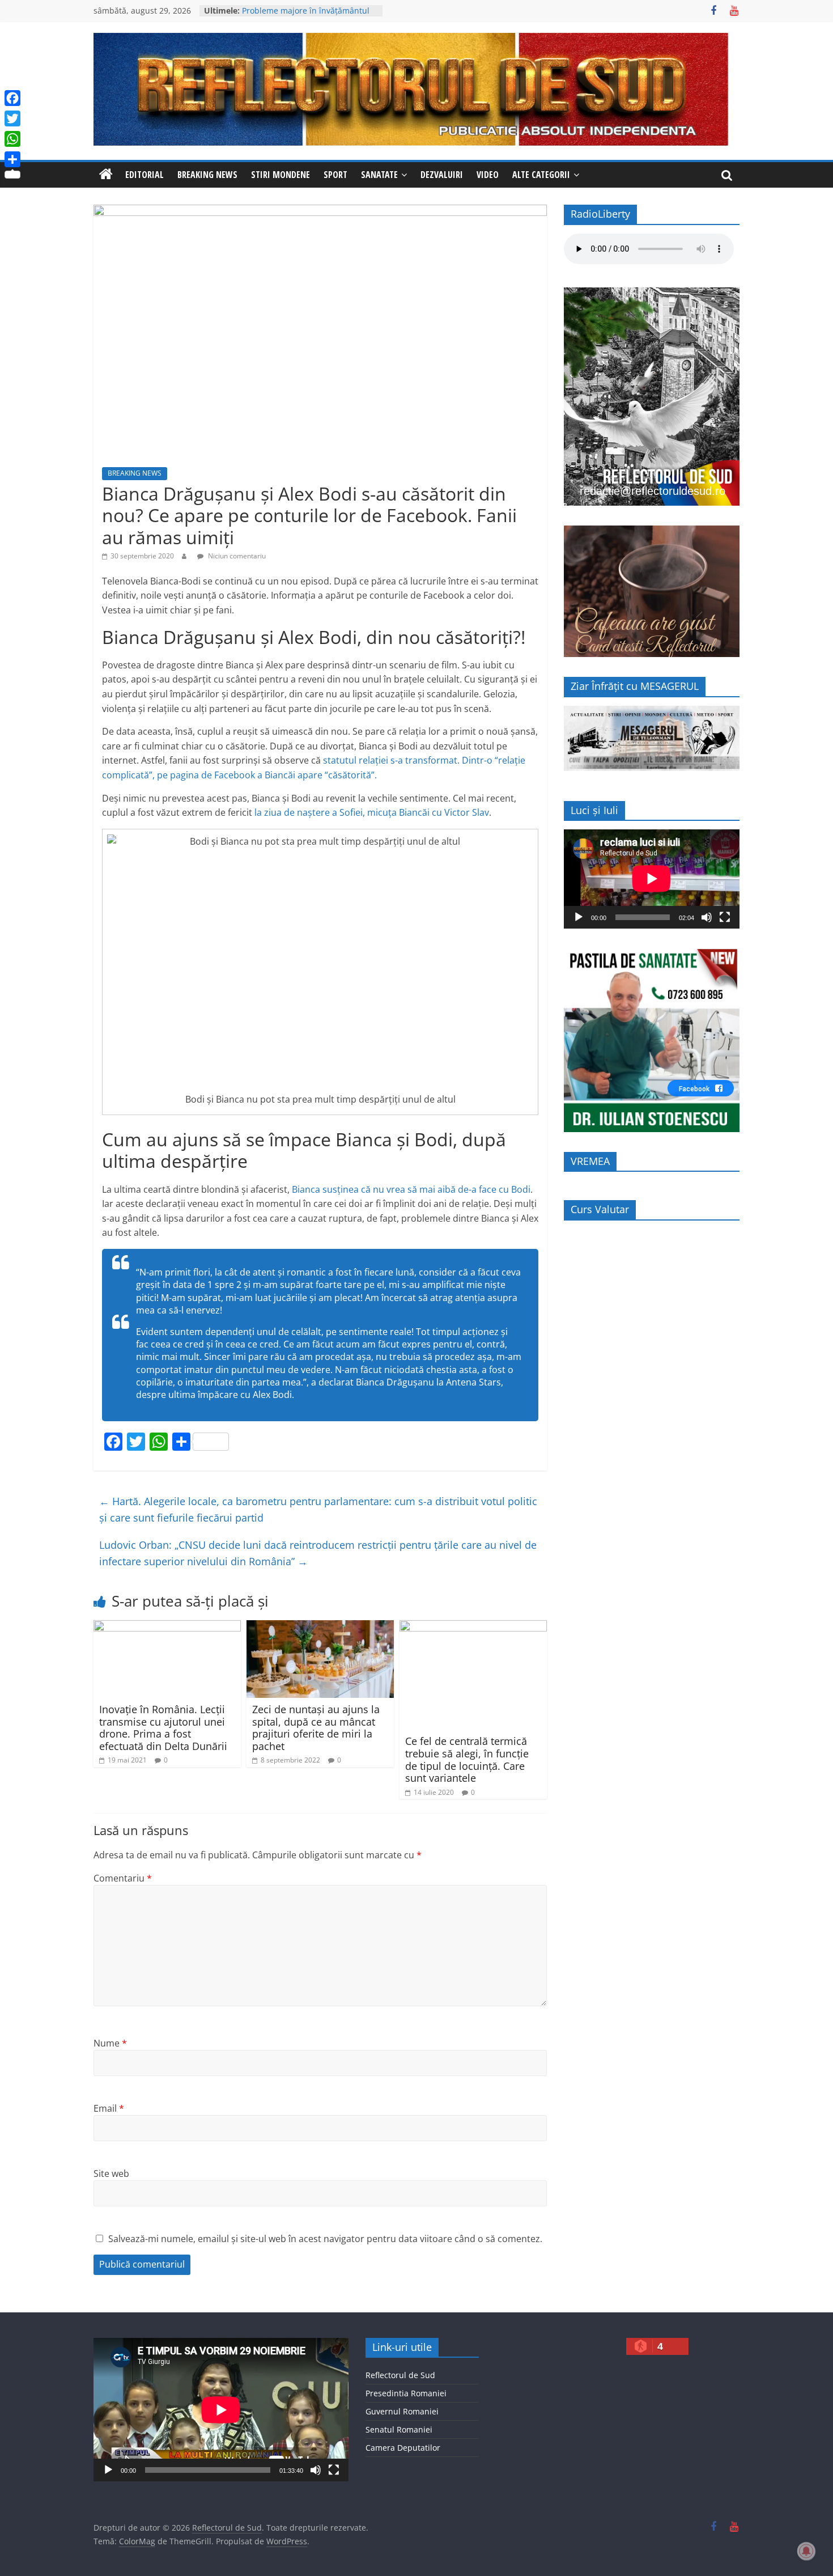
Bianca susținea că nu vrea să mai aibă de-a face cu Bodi (411, 1189)
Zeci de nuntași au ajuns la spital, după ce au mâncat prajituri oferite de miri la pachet (316, 1728)
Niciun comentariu (236, 556)
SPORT (335, 175)
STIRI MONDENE (280, 175)
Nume (110, 2043)
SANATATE (379, 175)
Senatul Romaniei (399, 2429)
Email (109, 2108)
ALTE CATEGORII (541, 175)
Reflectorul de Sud (400, 2375)
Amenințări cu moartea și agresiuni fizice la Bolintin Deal (309, 16)
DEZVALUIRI (442, 175)
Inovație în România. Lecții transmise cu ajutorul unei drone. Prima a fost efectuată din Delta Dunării (163, 1728)
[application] (652, 879)
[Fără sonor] (707, 917)
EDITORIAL (144, 175)
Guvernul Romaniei (402, 2411)
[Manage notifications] (806, 2551)
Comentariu (123, 1878)
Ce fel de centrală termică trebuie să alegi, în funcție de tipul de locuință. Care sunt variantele (467, 1759)
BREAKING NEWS (207, 175)
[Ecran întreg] (725, 917)
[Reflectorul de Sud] (106, 175)
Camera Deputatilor (403, 2448)
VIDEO (488, 175)
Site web (111, 2173)
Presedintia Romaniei (406, 2393)
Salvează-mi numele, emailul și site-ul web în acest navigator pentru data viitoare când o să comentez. (325, 2239)
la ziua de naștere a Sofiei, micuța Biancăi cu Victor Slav (372, 812)
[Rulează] (579, 917)
